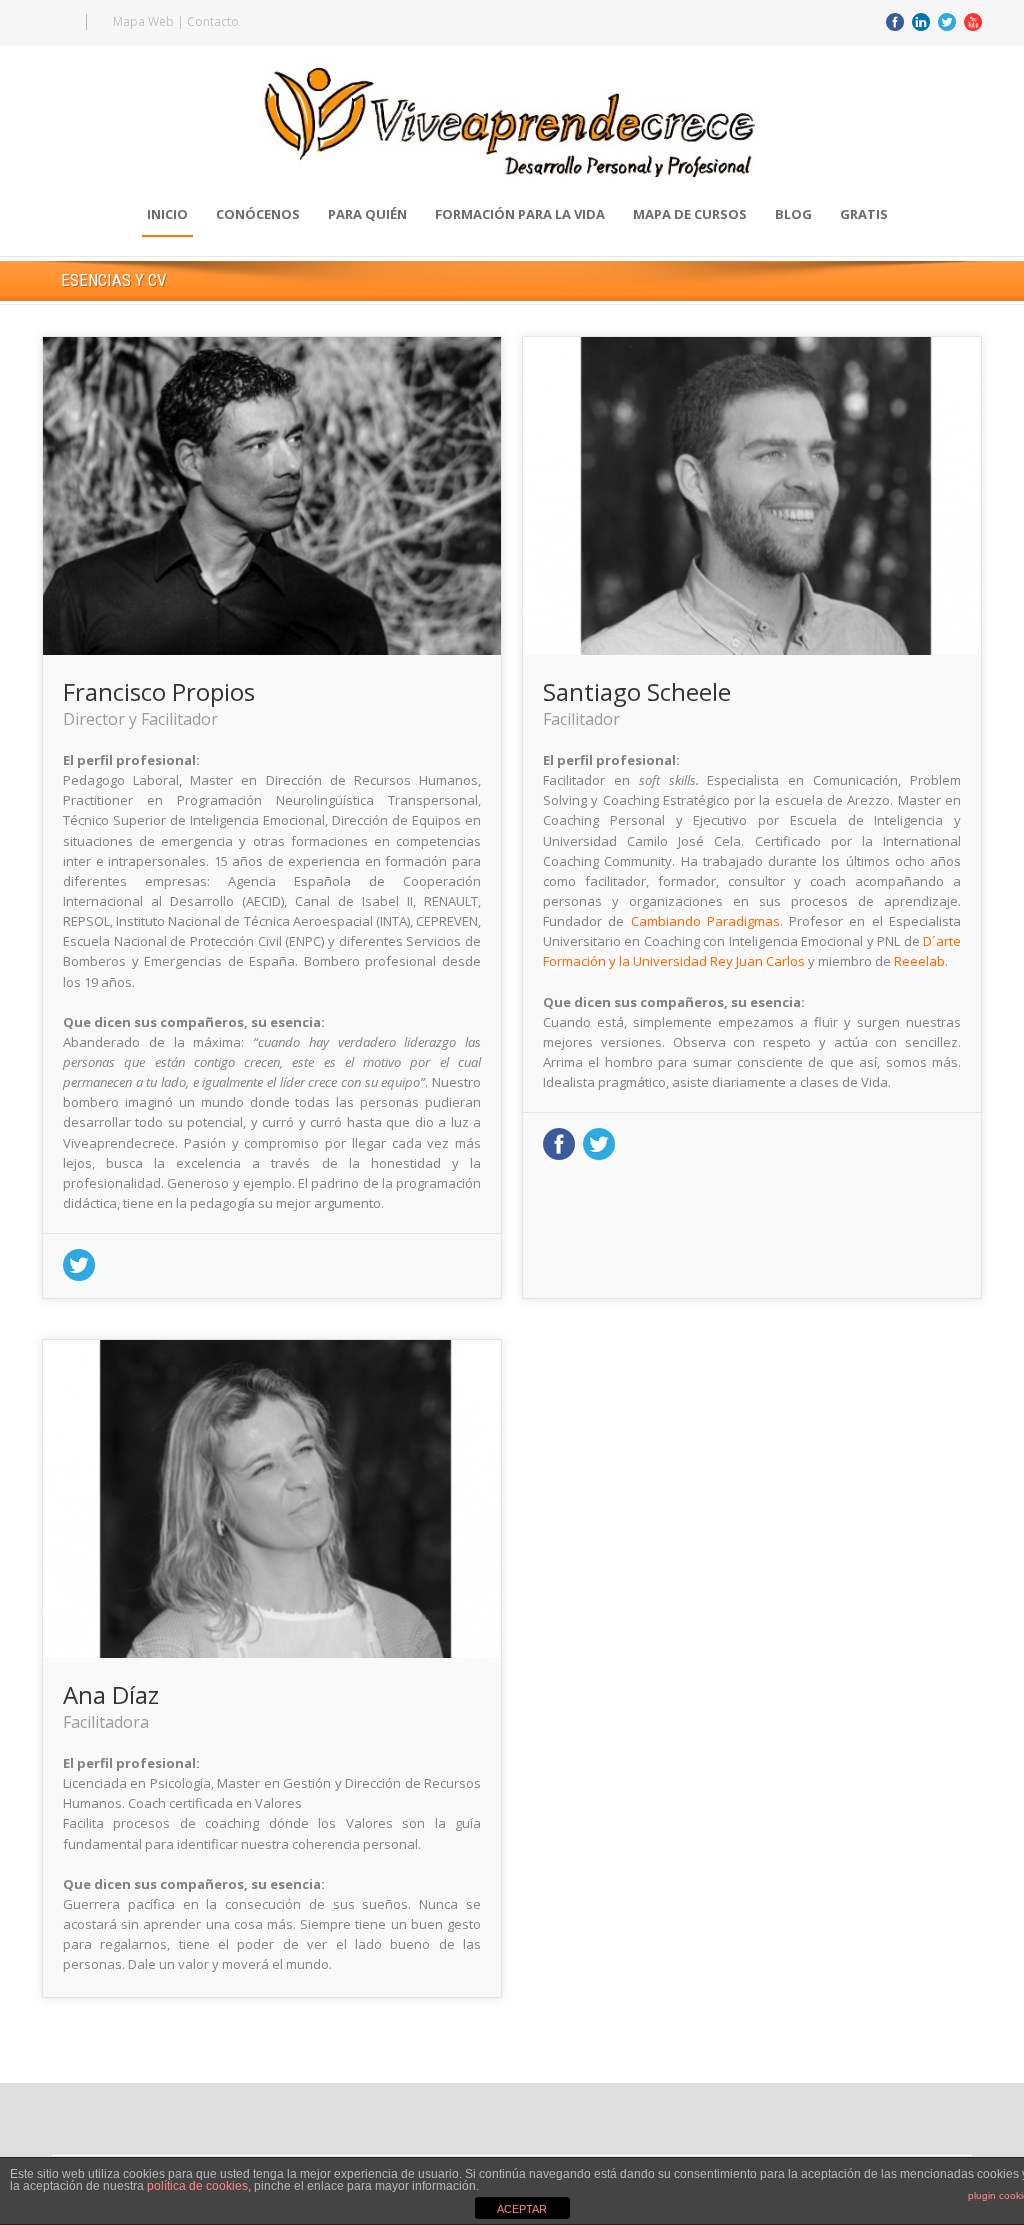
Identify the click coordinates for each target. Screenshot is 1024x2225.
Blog (793, 214)
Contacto (213, 21)
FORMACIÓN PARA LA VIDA (520, 214)
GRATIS (864, 214)
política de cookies (197, 2186)
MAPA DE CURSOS (690, 214)
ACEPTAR (522, 2209)
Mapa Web (143, 21)
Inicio (167, 214)
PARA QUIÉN (367, 214)
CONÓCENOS (258, 214)
